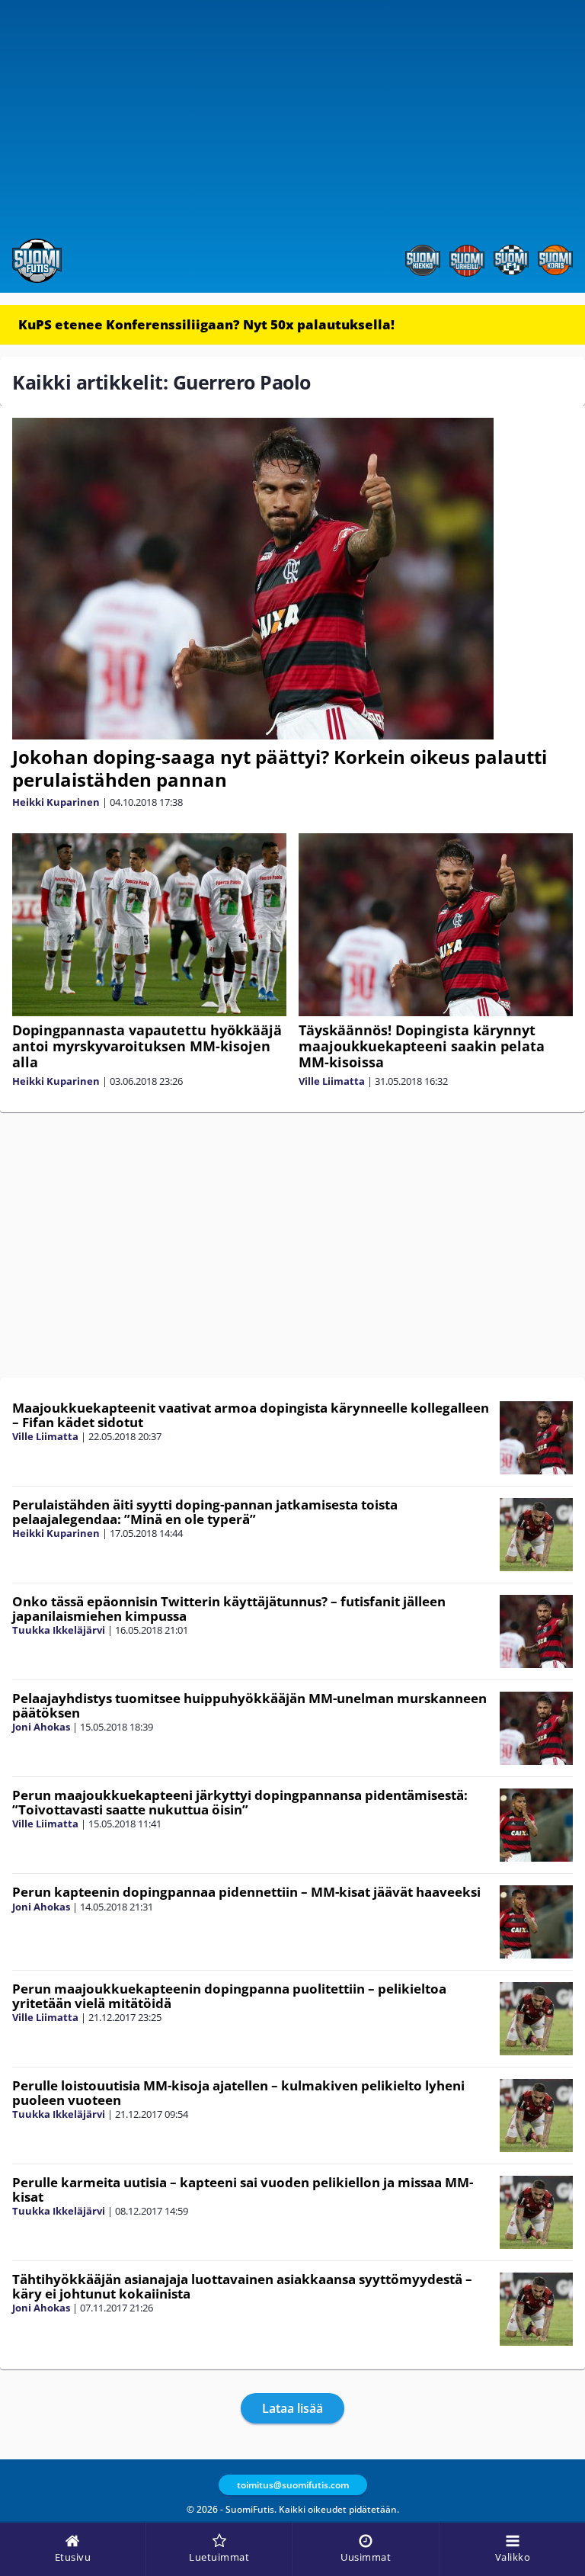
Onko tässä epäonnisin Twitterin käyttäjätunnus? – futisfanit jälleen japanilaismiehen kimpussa (229, 1609)
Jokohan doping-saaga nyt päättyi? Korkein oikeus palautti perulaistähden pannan (280, 768)
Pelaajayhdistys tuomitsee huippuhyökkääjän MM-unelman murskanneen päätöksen (249, 1705)
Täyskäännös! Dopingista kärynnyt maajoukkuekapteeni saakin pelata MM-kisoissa (422, 1046)
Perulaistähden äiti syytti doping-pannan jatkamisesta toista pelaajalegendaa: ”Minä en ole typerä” (205, 1512)
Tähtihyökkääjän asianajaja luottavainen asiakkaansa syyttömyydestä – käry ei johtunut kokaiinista (242, 2286)
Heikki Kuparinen (56, 802)
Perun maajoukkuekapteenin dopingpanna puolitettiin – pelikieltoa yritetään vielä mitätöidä (229, 1996)
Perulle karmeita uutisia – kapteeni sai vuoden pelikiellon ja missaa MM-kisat (243, 2189)
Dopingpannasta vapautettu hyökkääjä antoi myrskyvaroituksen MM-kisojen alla (147, 1046)
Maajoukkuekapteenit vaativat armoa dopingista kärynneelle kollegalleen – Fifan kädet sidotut (251, 1415)
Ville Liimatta (332, 1081)
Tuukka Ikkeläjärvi (59, 1630)
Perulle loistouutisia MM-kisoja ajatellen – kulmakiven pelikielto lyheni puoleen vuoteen (238, 2093)
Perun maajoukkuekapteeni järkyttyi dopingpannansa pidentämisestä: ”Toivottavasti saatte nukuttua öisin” (240, 1802)
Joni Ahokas (41, 1727)
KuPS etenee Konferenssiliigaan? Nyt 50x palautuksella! (206, 324)
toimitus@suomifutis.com (293, 2485)
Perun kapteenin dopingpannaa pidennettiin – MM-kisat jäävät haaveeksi (246, 1892)
